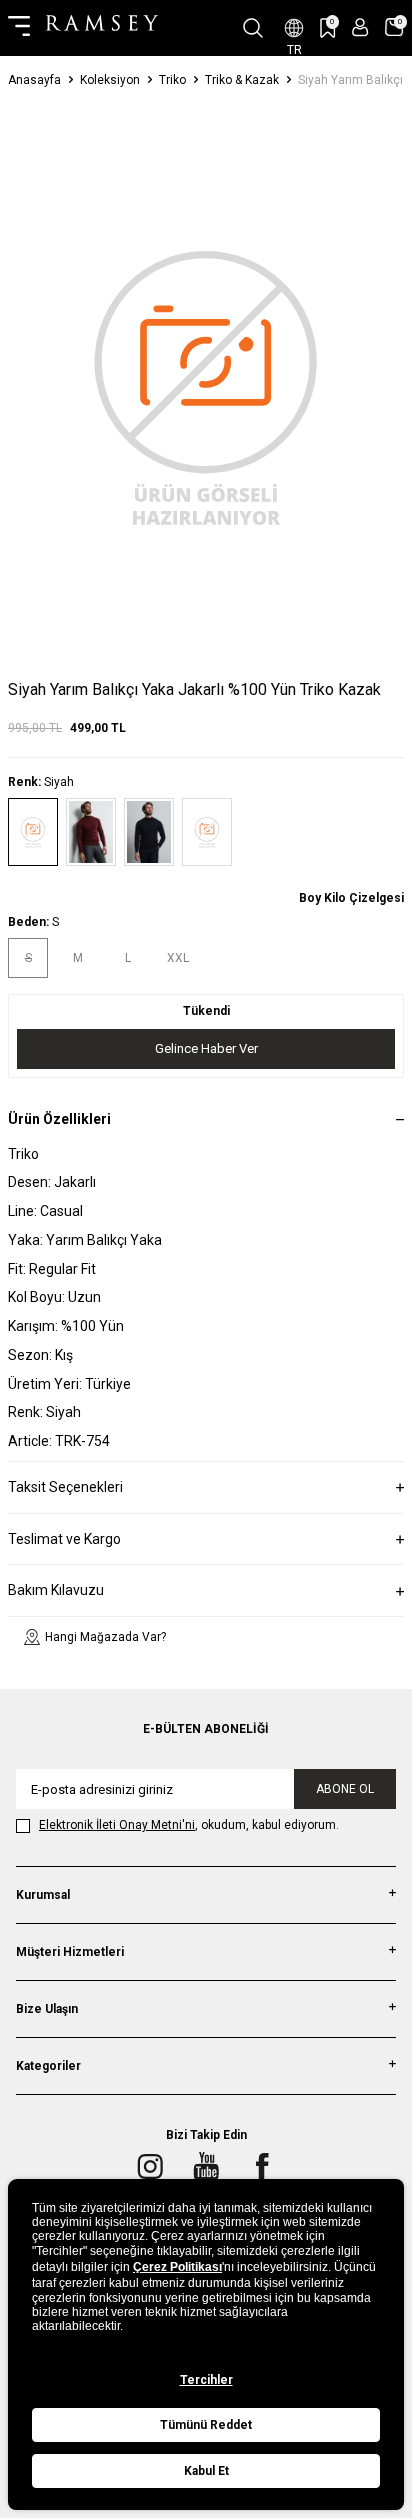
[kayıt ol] (360, 27)
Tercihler (206, 2380)
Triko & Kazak (242, 80)
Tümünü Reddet (206, 2425)
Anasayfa (34, 80)
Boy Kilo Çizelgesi (351, 898)
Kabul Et (206, 2471)
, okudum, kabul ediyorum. (189, 1825)
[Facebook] (262, 2167)
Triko (172, 80)
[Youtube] (206, 2167)
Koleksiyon (110, 80)
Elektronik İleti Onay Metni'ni (117, 1825)
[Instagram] (150, 2167)
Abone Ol (345, 1789)
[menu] (19, 28)
